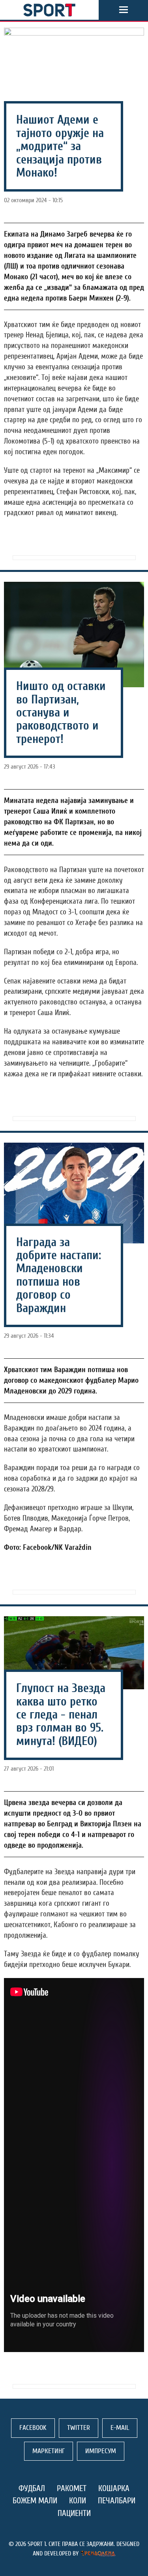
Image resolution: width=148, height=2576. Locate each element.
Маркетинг (49, 2451)
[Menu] (124, 10)
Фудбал (32, 2488)
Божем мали (35, 2501)
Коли (78, 2501)
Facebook (33, 2428)
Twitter (79, 2428)
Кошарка (114, 2488)
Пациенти (74, 2513)
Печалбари (117, 2501)
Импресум (101, 2451)
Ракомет (72, 2488)
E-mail (120, 2428)
